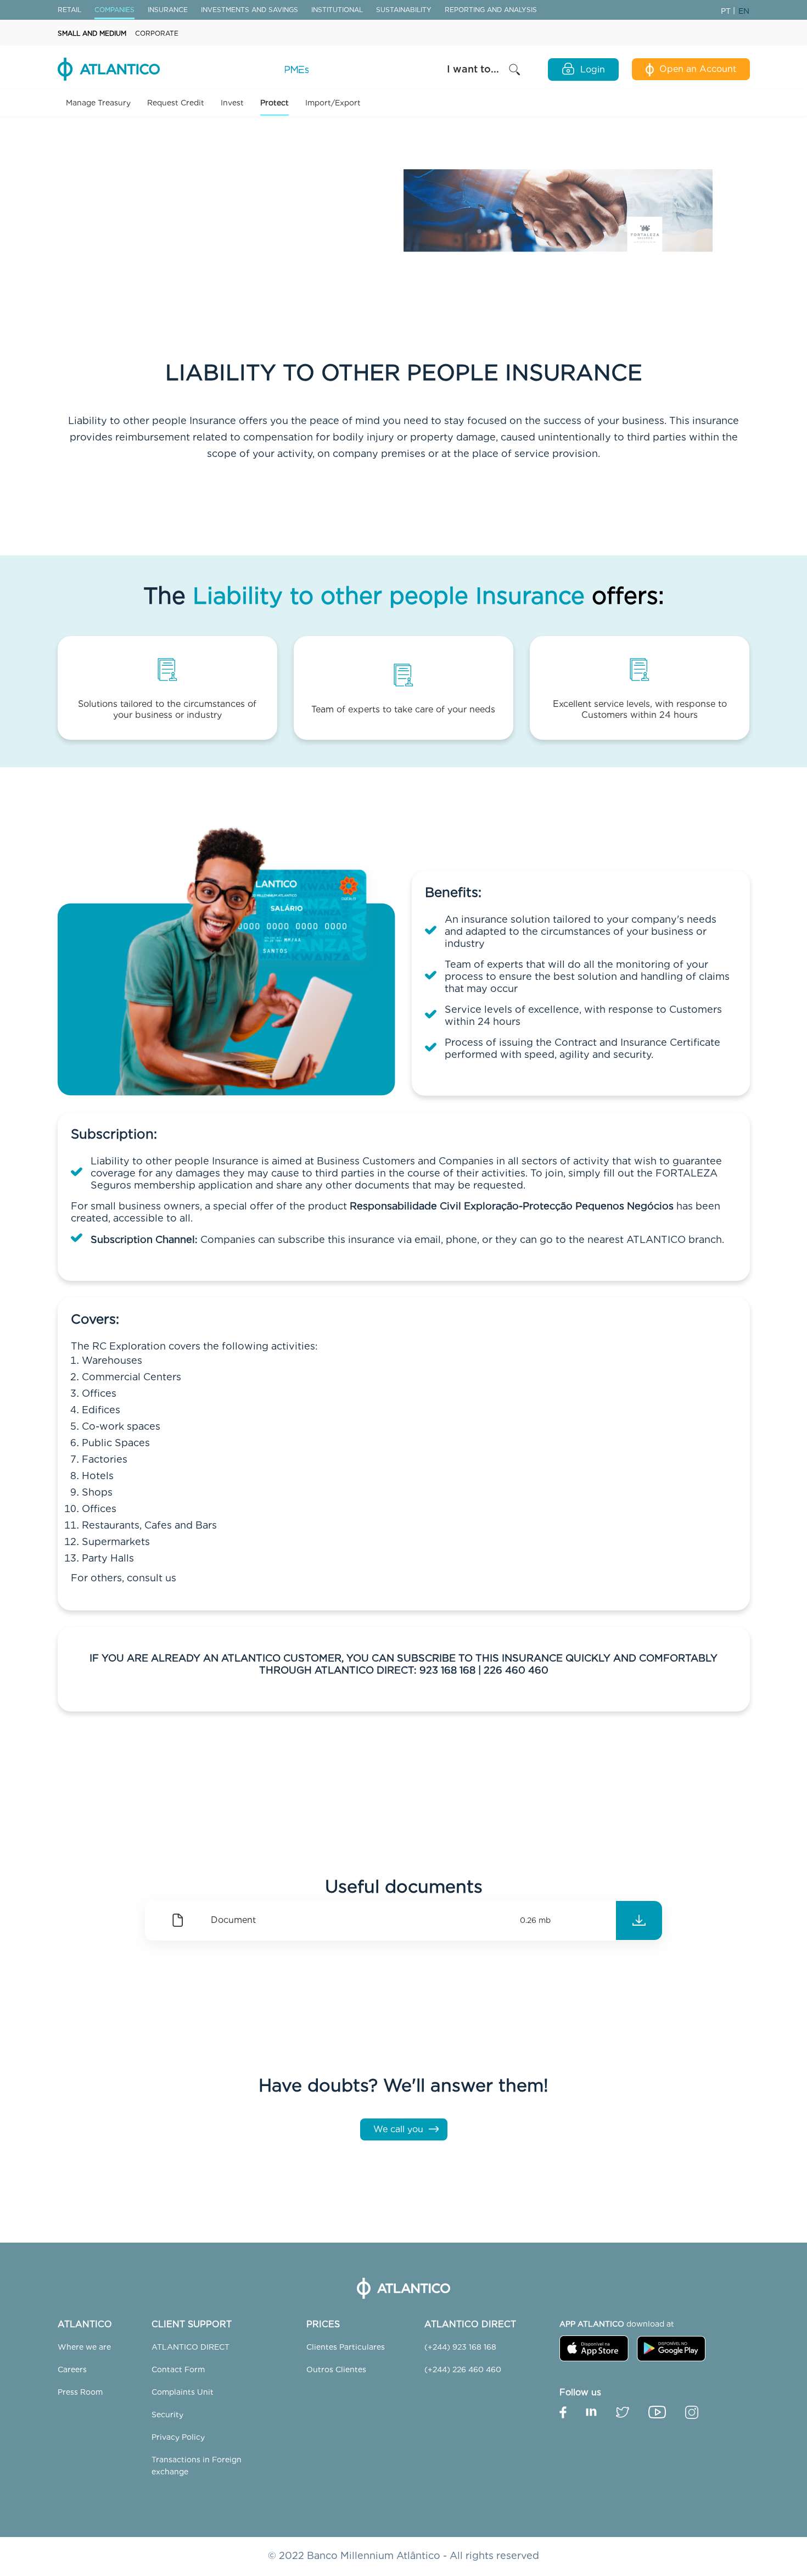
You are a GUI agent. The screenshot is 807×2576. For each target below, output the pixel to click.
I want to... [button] (474, 69)
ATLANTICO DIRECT (190, 2347)
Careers (72, 2369)
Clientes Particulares (346, 2347)
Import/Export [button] (333, 103)
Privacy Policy (178, 2437)
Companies (114, 10)
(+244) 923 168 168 (460, 2347)
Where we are (84, 2347)
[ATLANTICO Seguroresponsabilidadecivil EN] (639, 1920)
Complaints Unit (183, 2392)
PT (727, 11)
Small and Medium (92, 33)
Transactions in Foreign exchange (197, 2466)
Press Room (80, 2392)
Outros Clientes (336, 2369)
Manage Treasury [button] (98, 103)
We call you (398, 2129)
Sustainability (404, 10)
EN (744, 11)
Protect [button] (274, 103)
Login (593, 69)
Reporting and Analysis (491, 10)
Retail (69, 10)
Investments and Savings (250, 10)
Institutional (337, 10)
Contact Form (178, 2369)
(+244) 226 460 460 (463, 2369)
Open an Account (698, 69)
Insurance (168, 10)
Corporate (157, 33)
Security (167, 2415)
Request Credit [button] (176, 103)
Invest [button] (232, 103)
